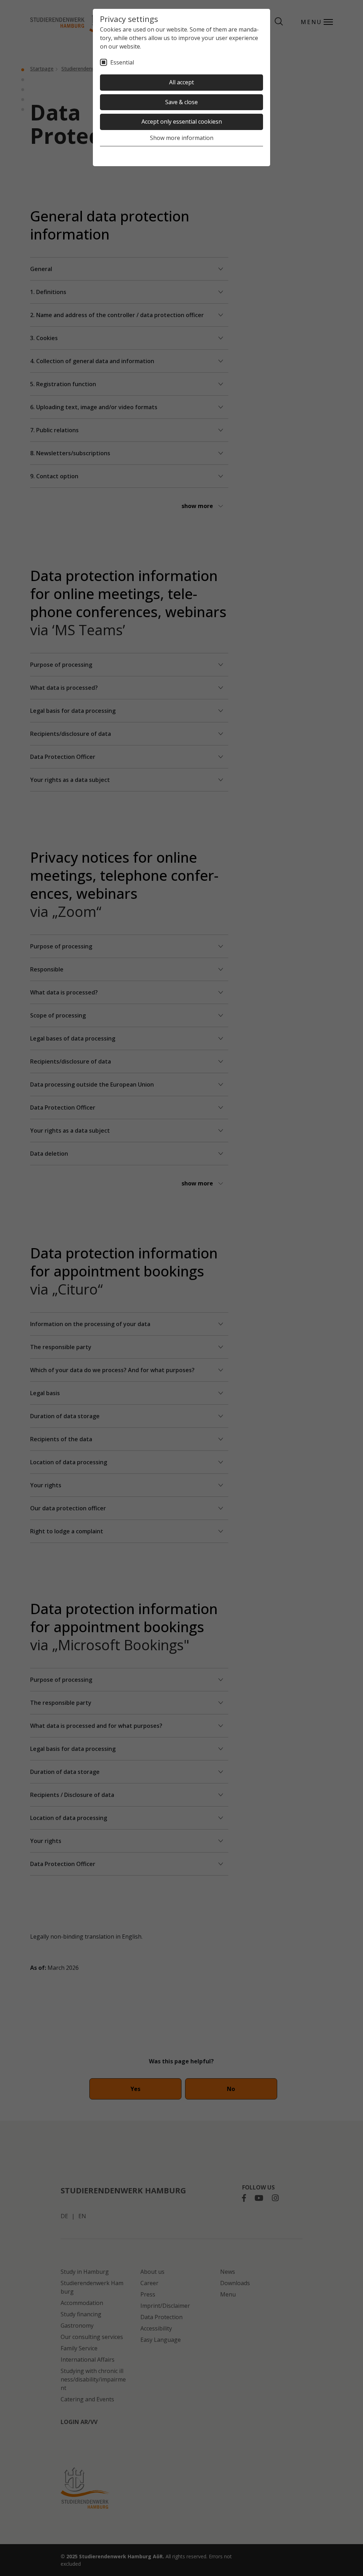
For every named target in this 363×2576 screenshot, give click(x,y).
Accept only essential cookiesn (182, 122)
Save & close (181, 102)
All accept (181, 82)
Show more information (182, 138)
